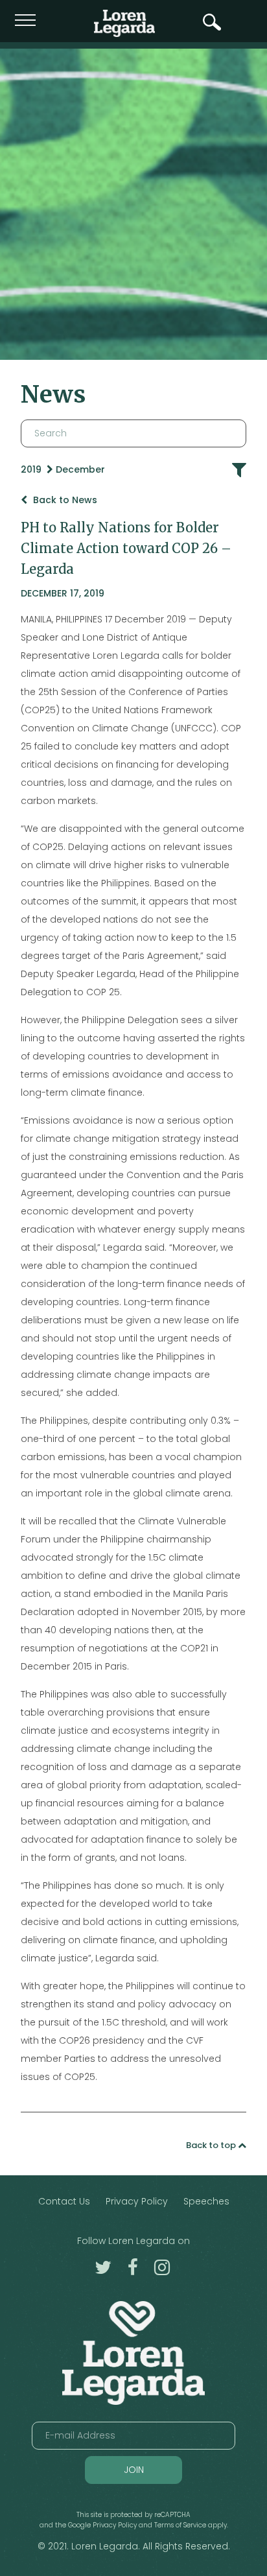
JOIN (134, 2470)
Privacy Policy (137, 2201)
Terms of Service (180, 2525)
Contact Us (64, 2201)
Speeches (206, 2201)
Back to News (64, 500)
